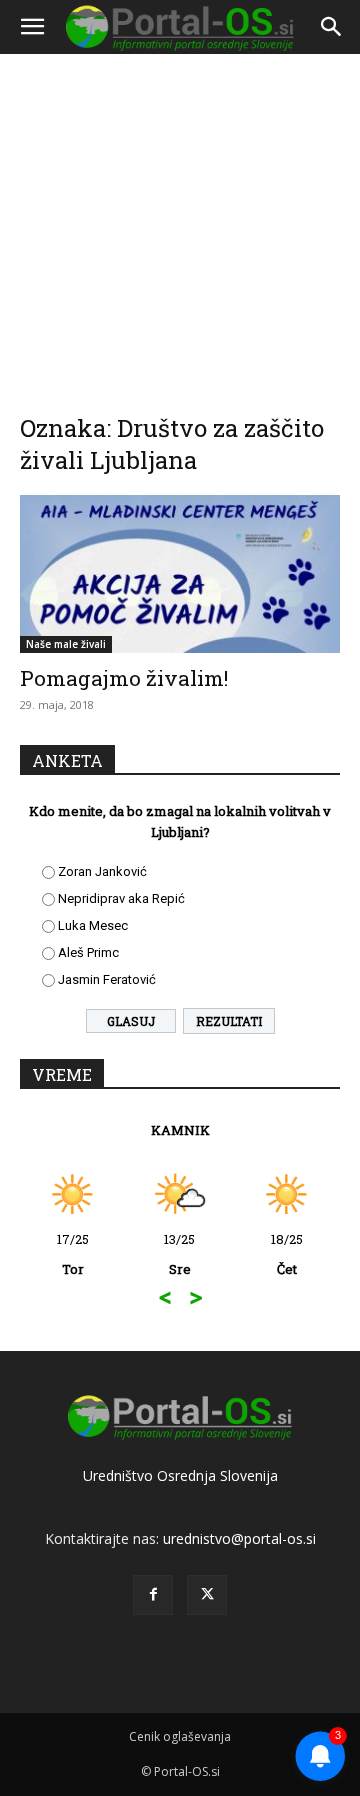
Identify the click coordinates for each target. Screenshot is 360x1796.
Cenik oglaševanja (180, 1736)
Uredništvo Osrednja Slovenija (180, 1475)
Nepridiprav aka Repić (121, 898)
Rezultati (229, 1021)
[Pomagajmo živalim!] (180, 574)
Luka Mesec (93, 925)
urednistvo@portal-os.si (239, 1538)
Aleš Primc (88, 952)
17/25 (73, 1254)
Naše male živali (66, 644)
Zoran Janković (102, 871)
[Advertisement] (180, 220)
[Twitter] (207, 1595)
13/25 (179, 1254)
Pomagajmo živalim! (124, 678)
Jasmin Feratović (107, 979)
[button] (32, 27)
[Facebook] (153, 1595)
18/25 (287, 1254)
